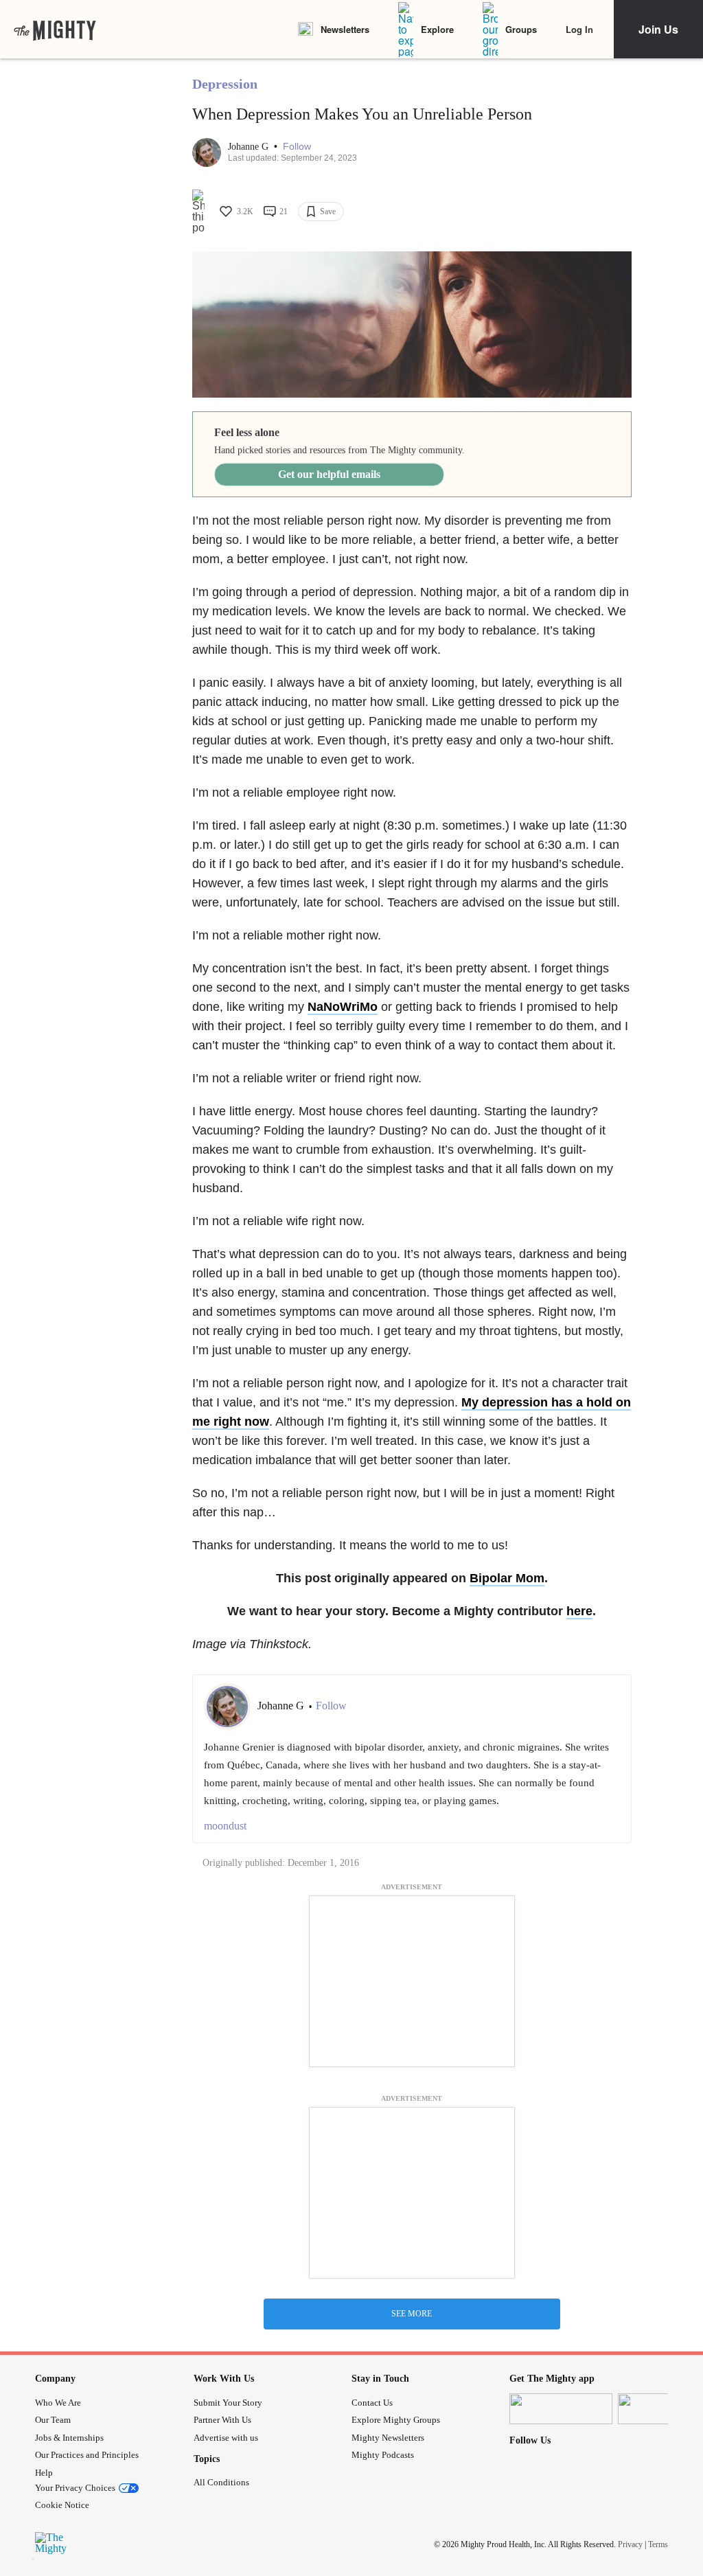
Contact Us (372, 2403)
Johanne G (250, 147)
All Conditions (221, 2482)
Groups (521, 29)
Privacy (630, 2544)
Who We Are (58, 2403)
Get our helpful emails (329, 474)
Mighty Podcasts (383, 2455)
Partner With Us (222, 2420)
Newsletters (345, 29)
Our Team (53, 2420)
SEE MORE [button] (412, 2314)
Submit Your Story (228, 2403)
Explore (437, 29)
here (579, 1611)
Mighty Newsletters (388, 2438)
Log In (579, 29)
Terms (658, 2544)
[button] (297, 147)
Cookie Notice (62, 2505)
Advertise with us (226, 2438)
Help (44, 2473)
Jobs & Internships (69, 2438)
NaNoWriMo (343, 1007)
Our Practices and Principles (87, 2455)
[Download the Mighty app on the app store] (561, 2409)
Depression (225, 84)
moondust (225, 1826)
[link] (55, 30)
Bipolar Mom (507, 1578)
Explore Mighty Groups (396, 2420)
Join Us (658, 29)
